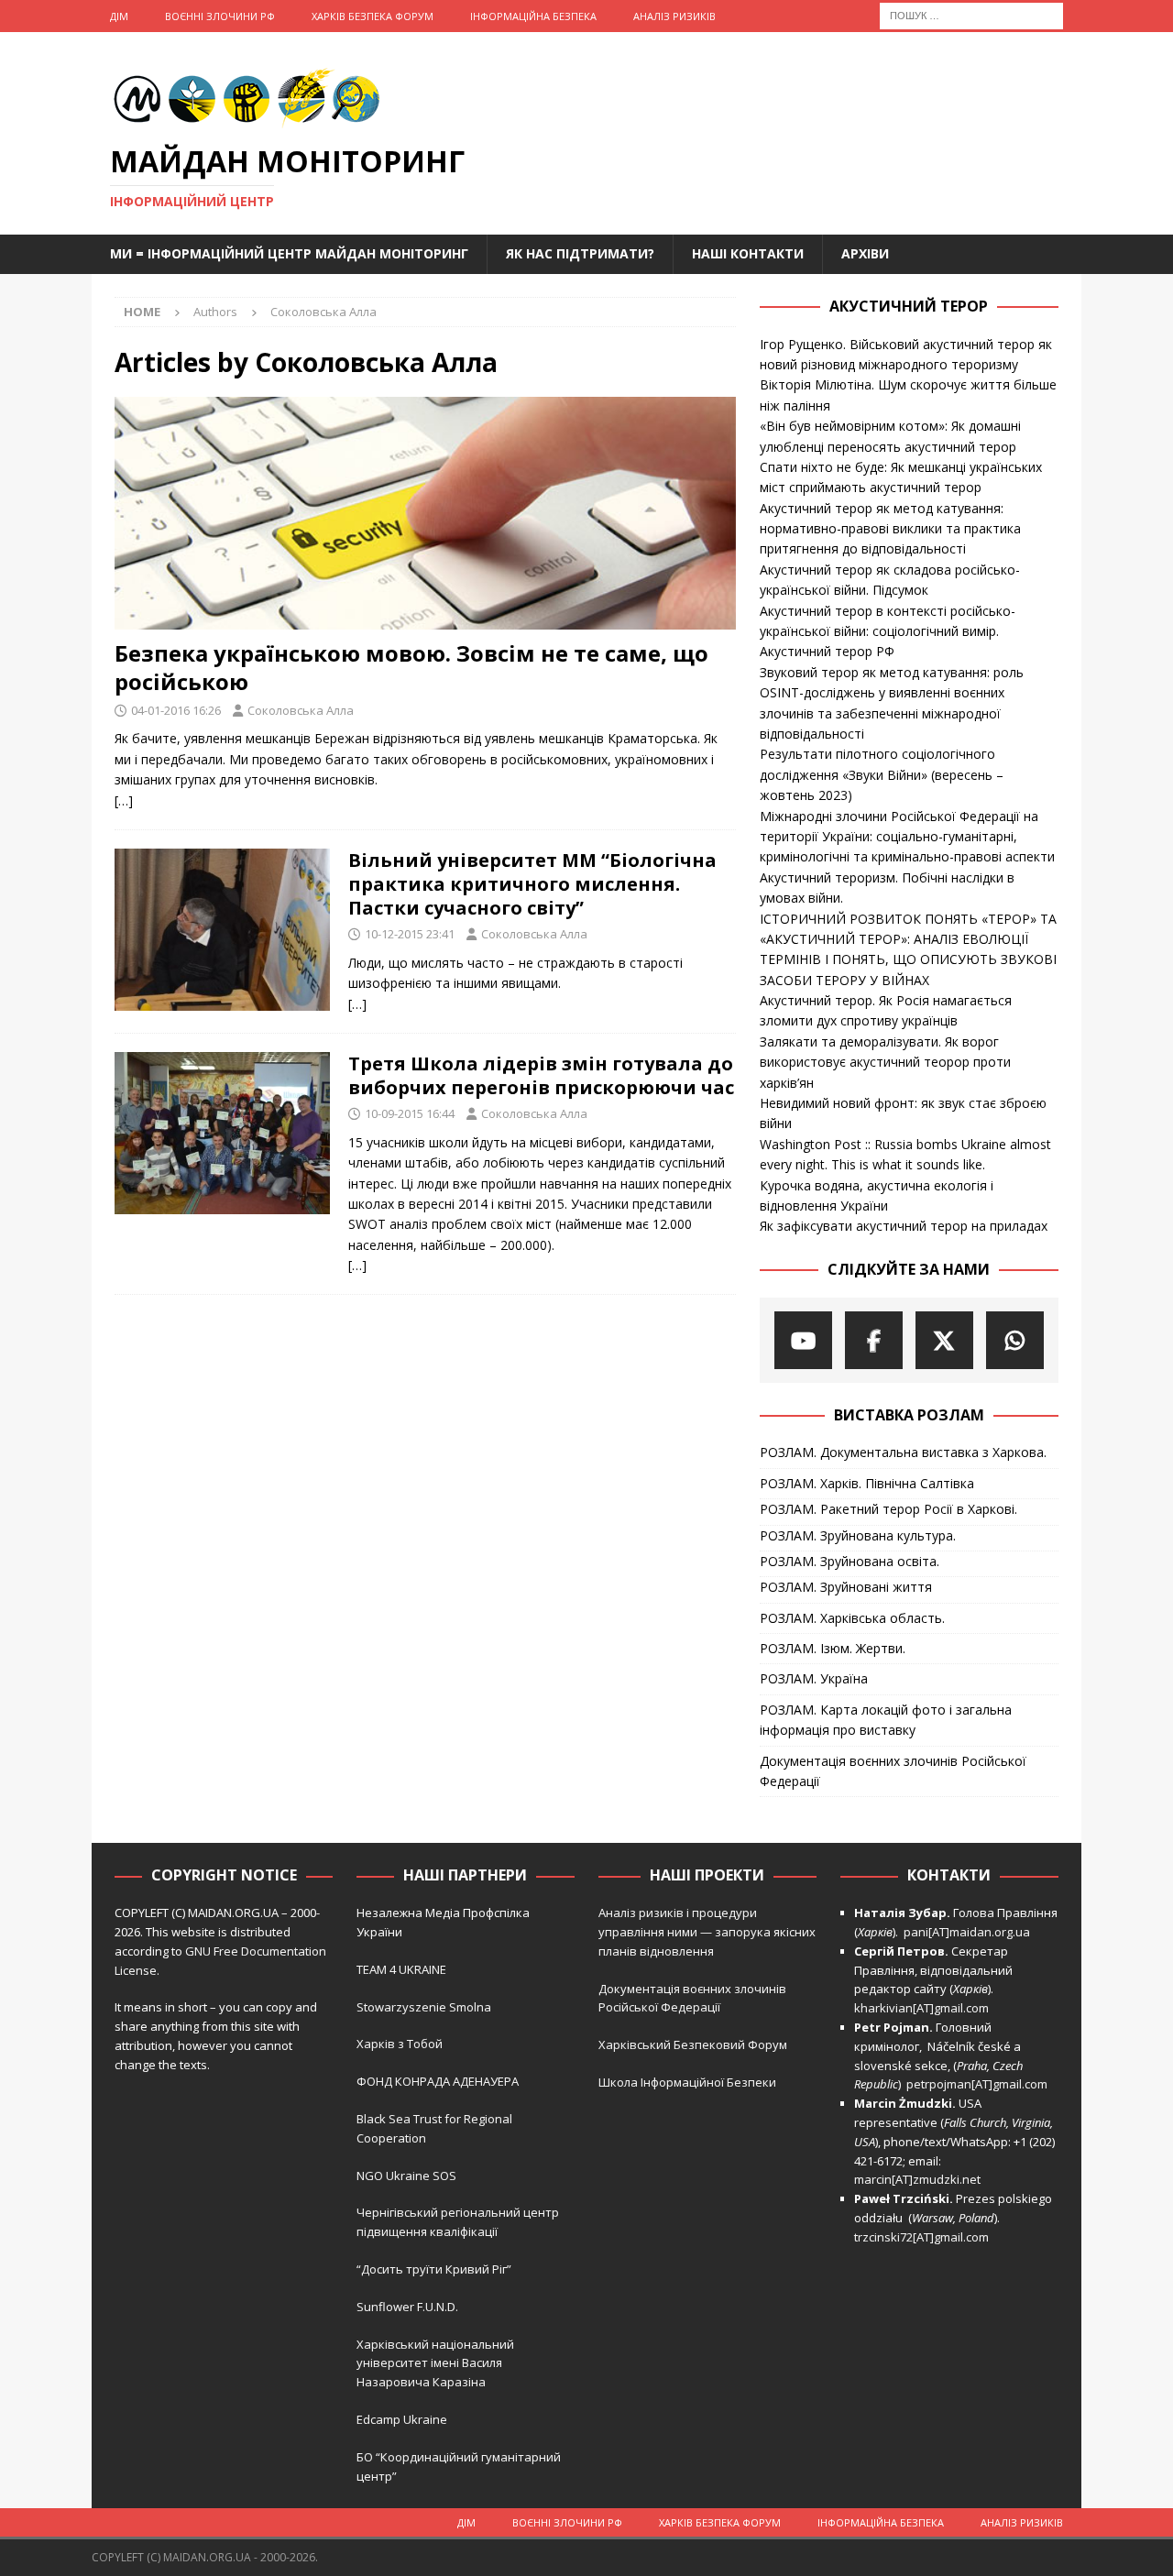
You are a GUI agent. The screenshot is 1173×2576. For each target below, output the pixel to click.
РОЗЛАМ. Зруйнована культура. (858, 1535)
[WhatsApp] (1015, 1340)
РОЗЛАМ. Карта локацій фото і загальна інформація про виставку (886, 1720)
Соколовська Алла (301, 710)
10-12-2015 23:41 (410, 934)
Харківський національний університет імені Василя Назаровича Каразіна (435, 2363)
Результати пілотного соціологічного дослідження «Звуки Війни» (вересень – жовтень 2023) (882, 774)
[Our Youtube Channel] (803, 1340)
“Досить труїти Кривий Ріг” (434, 2269)
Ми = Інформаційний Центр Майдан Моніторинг (289, 253)
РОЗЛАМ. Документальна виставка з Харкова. (903, 1452)
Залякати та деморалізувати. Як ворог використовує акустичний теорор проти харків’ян (885, 1062)
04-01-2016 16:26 (176, 710)
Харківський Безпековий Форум (693, 2044)
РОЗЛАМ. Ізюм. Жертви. (833, 1648)
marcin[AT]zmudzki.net (917, 2179)
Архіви (865, 253)
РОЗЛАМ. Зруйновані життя (846, 1587)
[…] (124, 800)
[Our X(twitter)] (944, 1340)
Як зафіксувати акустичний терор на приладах (904, 1226)
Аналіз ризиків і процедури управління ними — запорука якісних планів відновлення (707, 1932)
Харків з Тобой (400, 2044)
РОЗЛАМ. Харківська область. (852, 1618)
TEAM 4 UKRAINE (401, 1969)
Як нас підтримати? (580, 253)
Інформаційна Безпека (533, 16)
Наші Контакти (748, 253)
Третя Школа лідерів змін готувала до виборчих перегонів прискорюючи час (541, 1075)
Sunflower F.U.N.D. (407, 2307)
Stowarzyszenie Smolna (424, 2007)
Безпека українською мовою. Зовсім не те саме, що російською (411, 667)
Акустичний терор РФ (827, 651)
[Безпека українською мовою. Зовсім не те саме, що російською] (425, 513)
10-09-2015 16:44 (410, 1113)
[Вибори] (222, 1133)
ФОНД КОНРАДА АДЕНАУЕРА (439, 2081)
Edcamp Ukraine (402, 2419)
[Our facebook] (874, 1340)
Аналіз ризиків (674, 16)
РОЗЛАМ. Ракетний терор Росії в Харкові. (888, 1509)
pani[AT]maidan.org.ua (967, 1932)
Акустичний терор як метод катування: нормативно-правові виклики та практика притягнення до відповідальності (890, 529)
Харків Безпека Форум (373, 16)
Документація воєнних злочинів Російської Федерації (893, 1771)
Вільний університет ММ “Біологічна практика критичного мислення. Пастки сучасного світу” (532, 884)
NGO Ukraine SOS (406, 2176)
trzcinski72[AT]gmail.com (924, 2237)
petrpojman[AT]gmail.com (977, 2084)
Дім (119, 16)
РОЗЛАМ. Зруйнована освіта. (850, 1561)
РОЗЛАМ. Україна (814, 1678)
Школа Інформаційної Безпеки (687, 2082)
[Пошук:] (971, 14)
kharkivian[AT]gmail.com (921, 2008)
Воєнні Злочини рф (220, 16)
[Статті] (222, 930)
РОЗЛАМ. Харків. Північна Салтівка (867, 1483)
